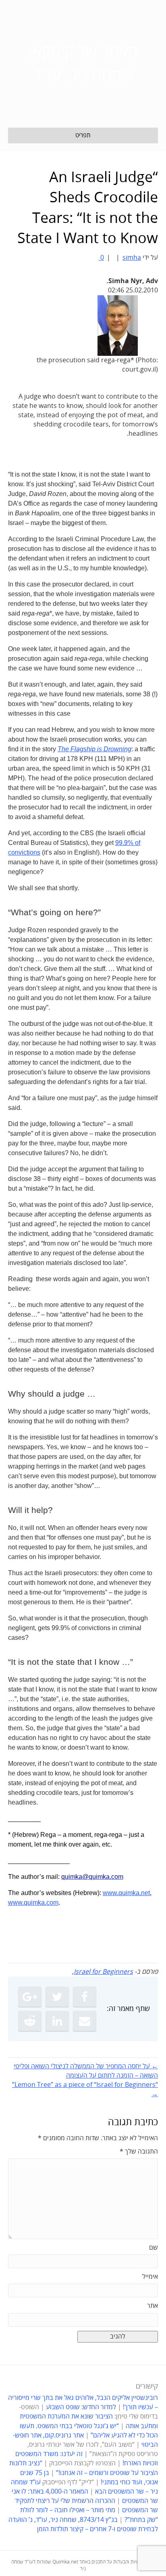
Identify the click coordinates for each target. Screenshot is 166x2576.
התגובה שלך (139, 2152)
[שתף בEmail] (85, 2021)
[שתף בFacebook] (85, 1997)
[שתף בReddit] (30, 2021)
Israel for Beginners (103, 1972)
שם (154, 2248)
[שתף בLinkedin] (57, 2021)
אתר (153, 2306)
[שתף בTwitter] (57, 1997)
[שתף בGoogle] (30, 1997)
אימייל (150, 2277)
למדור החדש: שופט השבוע (81, 2407)
